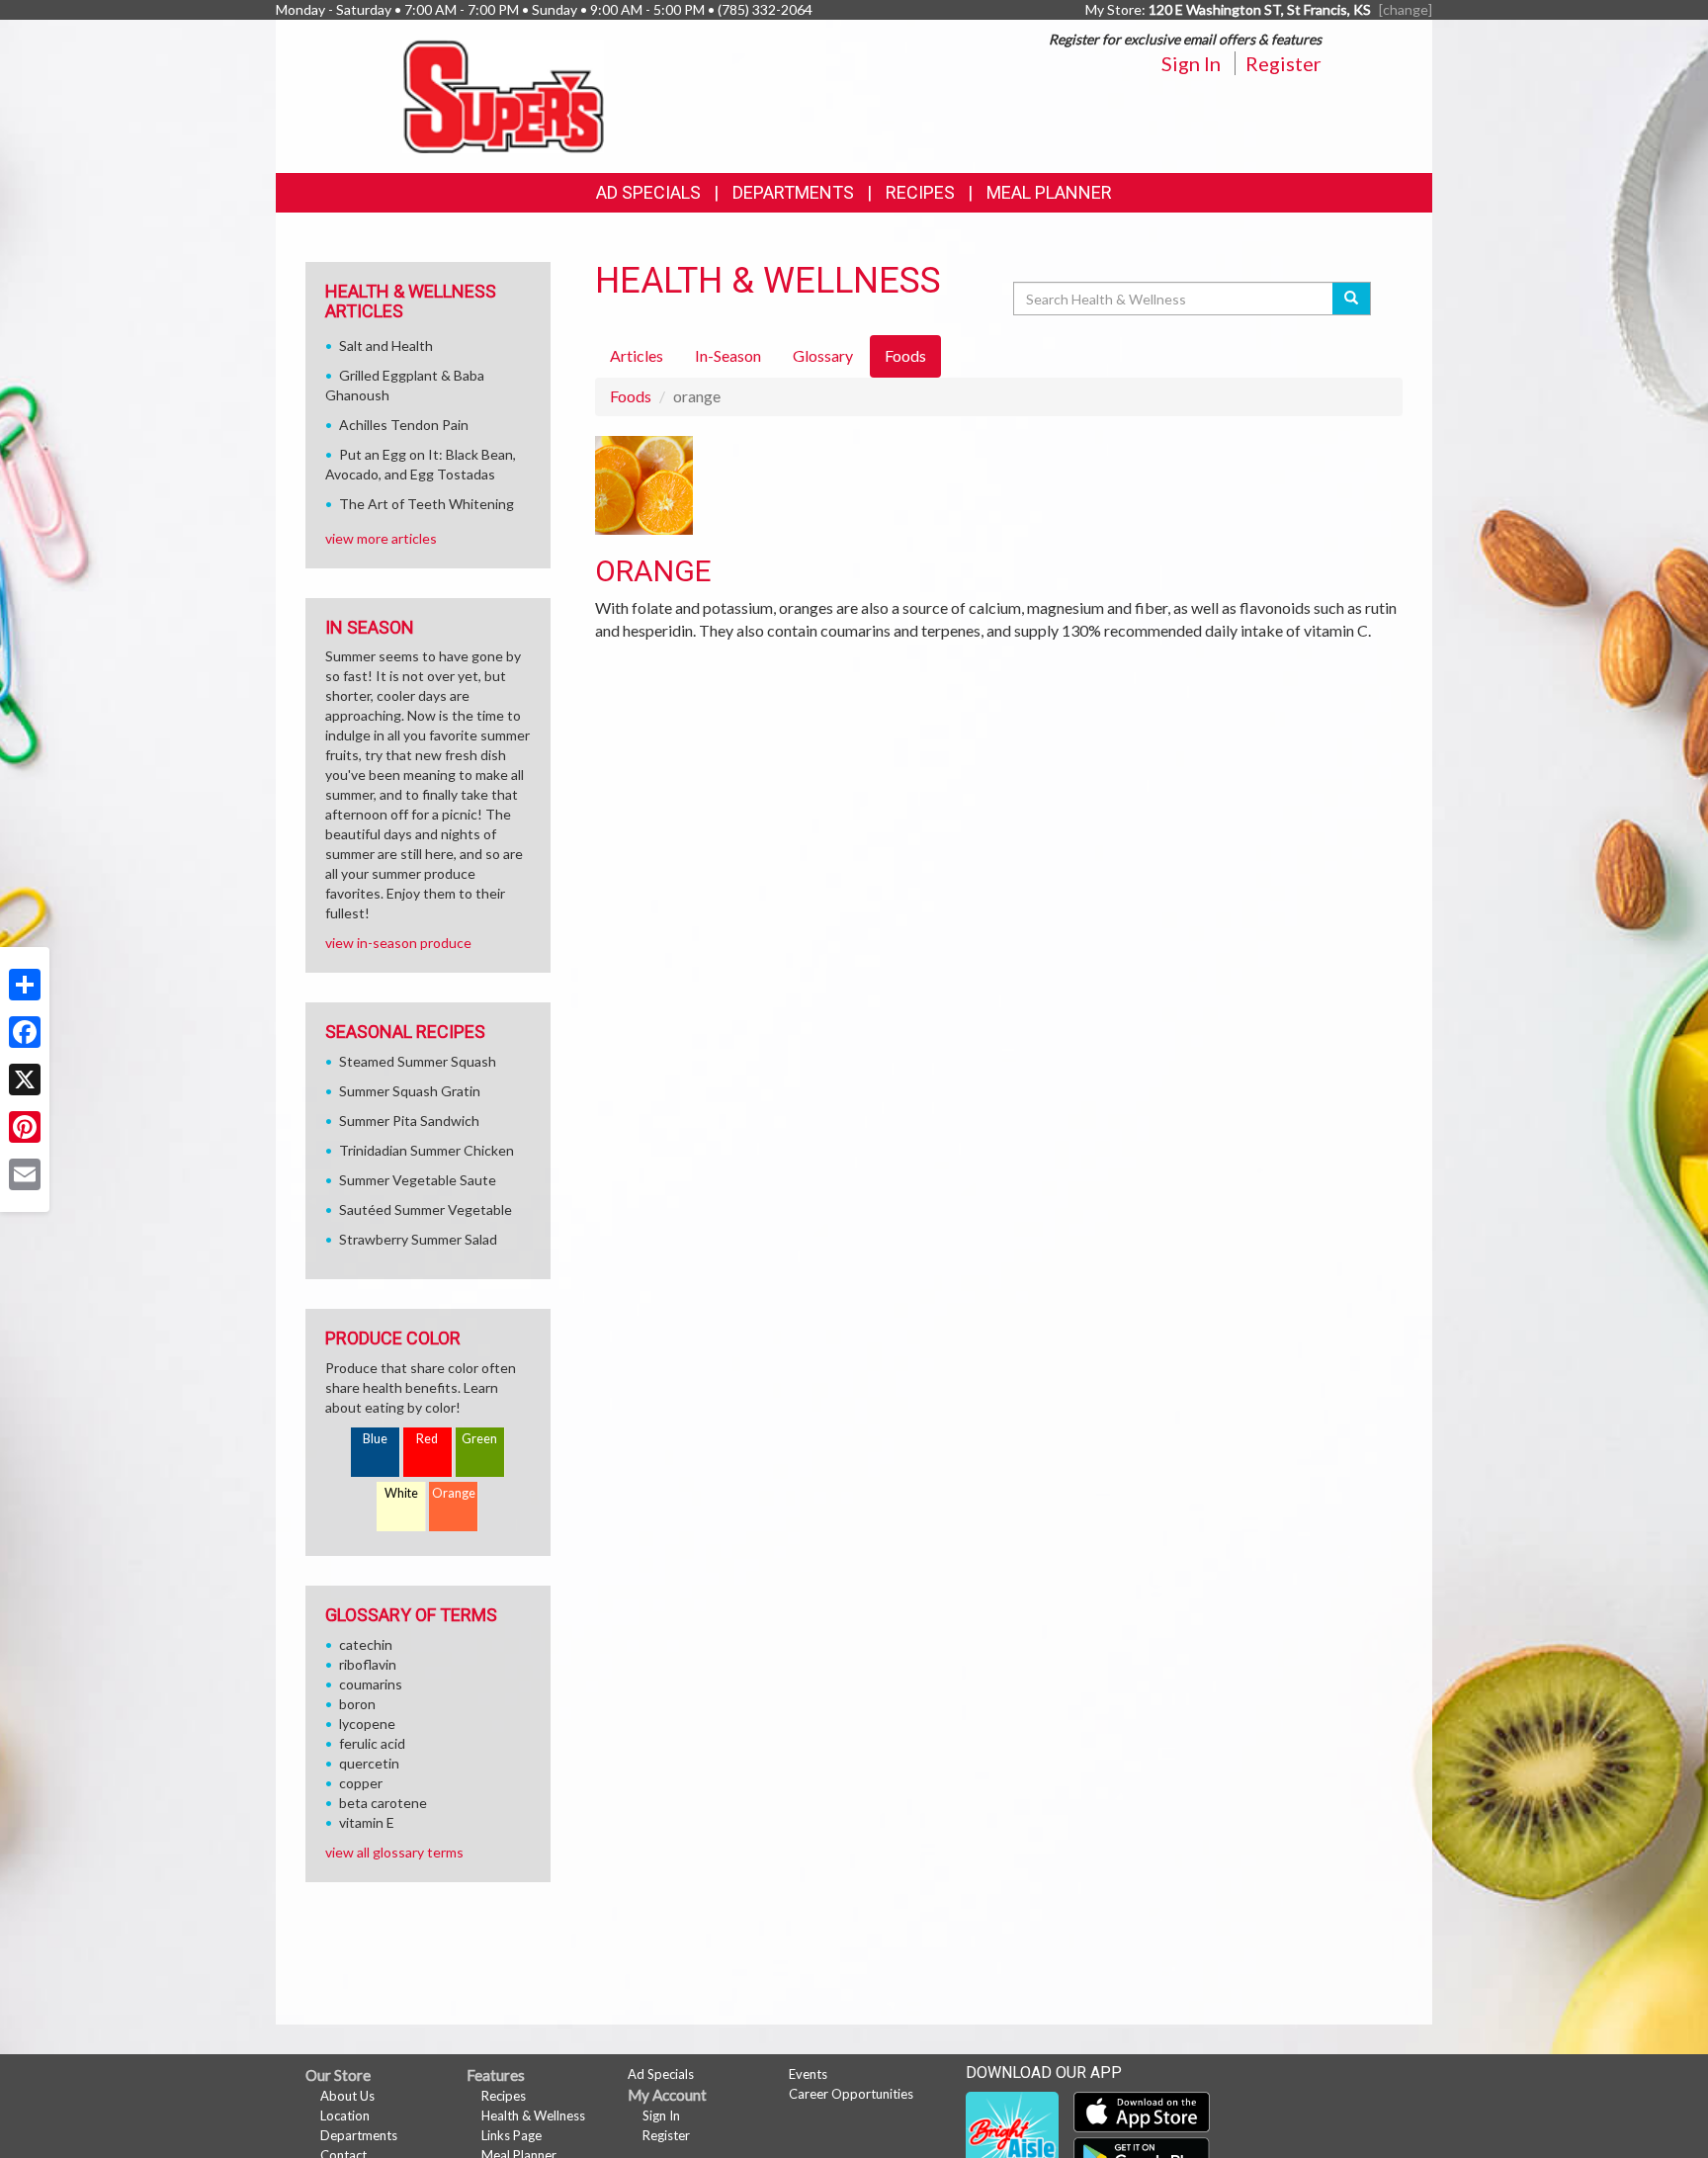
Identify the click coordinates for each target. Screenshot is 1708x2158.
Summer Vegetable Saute (418, 1180)
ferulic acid (372, 1743)
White (401, 1493)
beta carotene (383, 1803)
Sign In (1191, 63)
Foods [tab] (905, 355)
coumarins (371, 1684)
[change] (1406, 9)
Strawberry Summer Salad (418, 1239)
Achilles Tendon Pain (404, 425)
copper (361, 1783)
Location (345, 2115)
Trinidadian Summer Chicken (427, 1150)
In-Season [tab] (728, 355)
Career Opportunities (851, 2094)
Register (1283, 63)
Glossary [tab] (823, 355)
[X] (25, 1079)
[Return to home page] (504, 94)
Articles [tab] (637, 355)
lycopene (367, 1724)
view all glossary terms (394, 1852)
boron (357, 1704)
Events (808, 2074)
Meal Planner (1049, 192)
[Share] (25, 985)
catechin (366, 1644)
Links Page (512, 2135)
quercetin (369, 1763)
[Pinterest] (25, 1127)
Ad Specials (648, 192)
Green (479, 1439)
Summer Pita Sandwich (409, 1121)
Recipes (920, 192)
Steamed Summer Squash (418, 1061)
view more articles (381, 538)
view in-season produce (398, 943)
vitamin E (367, 1822)
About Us (347, 2096)
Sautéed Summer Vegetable (426, 1209)
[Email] (25, 1174)
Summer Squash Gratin (410, 1091)
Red (427, 1439)
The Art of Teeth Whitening (427, 504)
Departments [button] (793, 192)
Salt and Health (386, 345)
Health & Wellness (533, 2115)
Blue (375, 1439)
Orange (454, 1493)
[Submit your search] (1352, 299)
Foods (631, 396)
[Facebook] (25, 1032)
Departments (359, 2135)
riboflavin (368, 1664)
